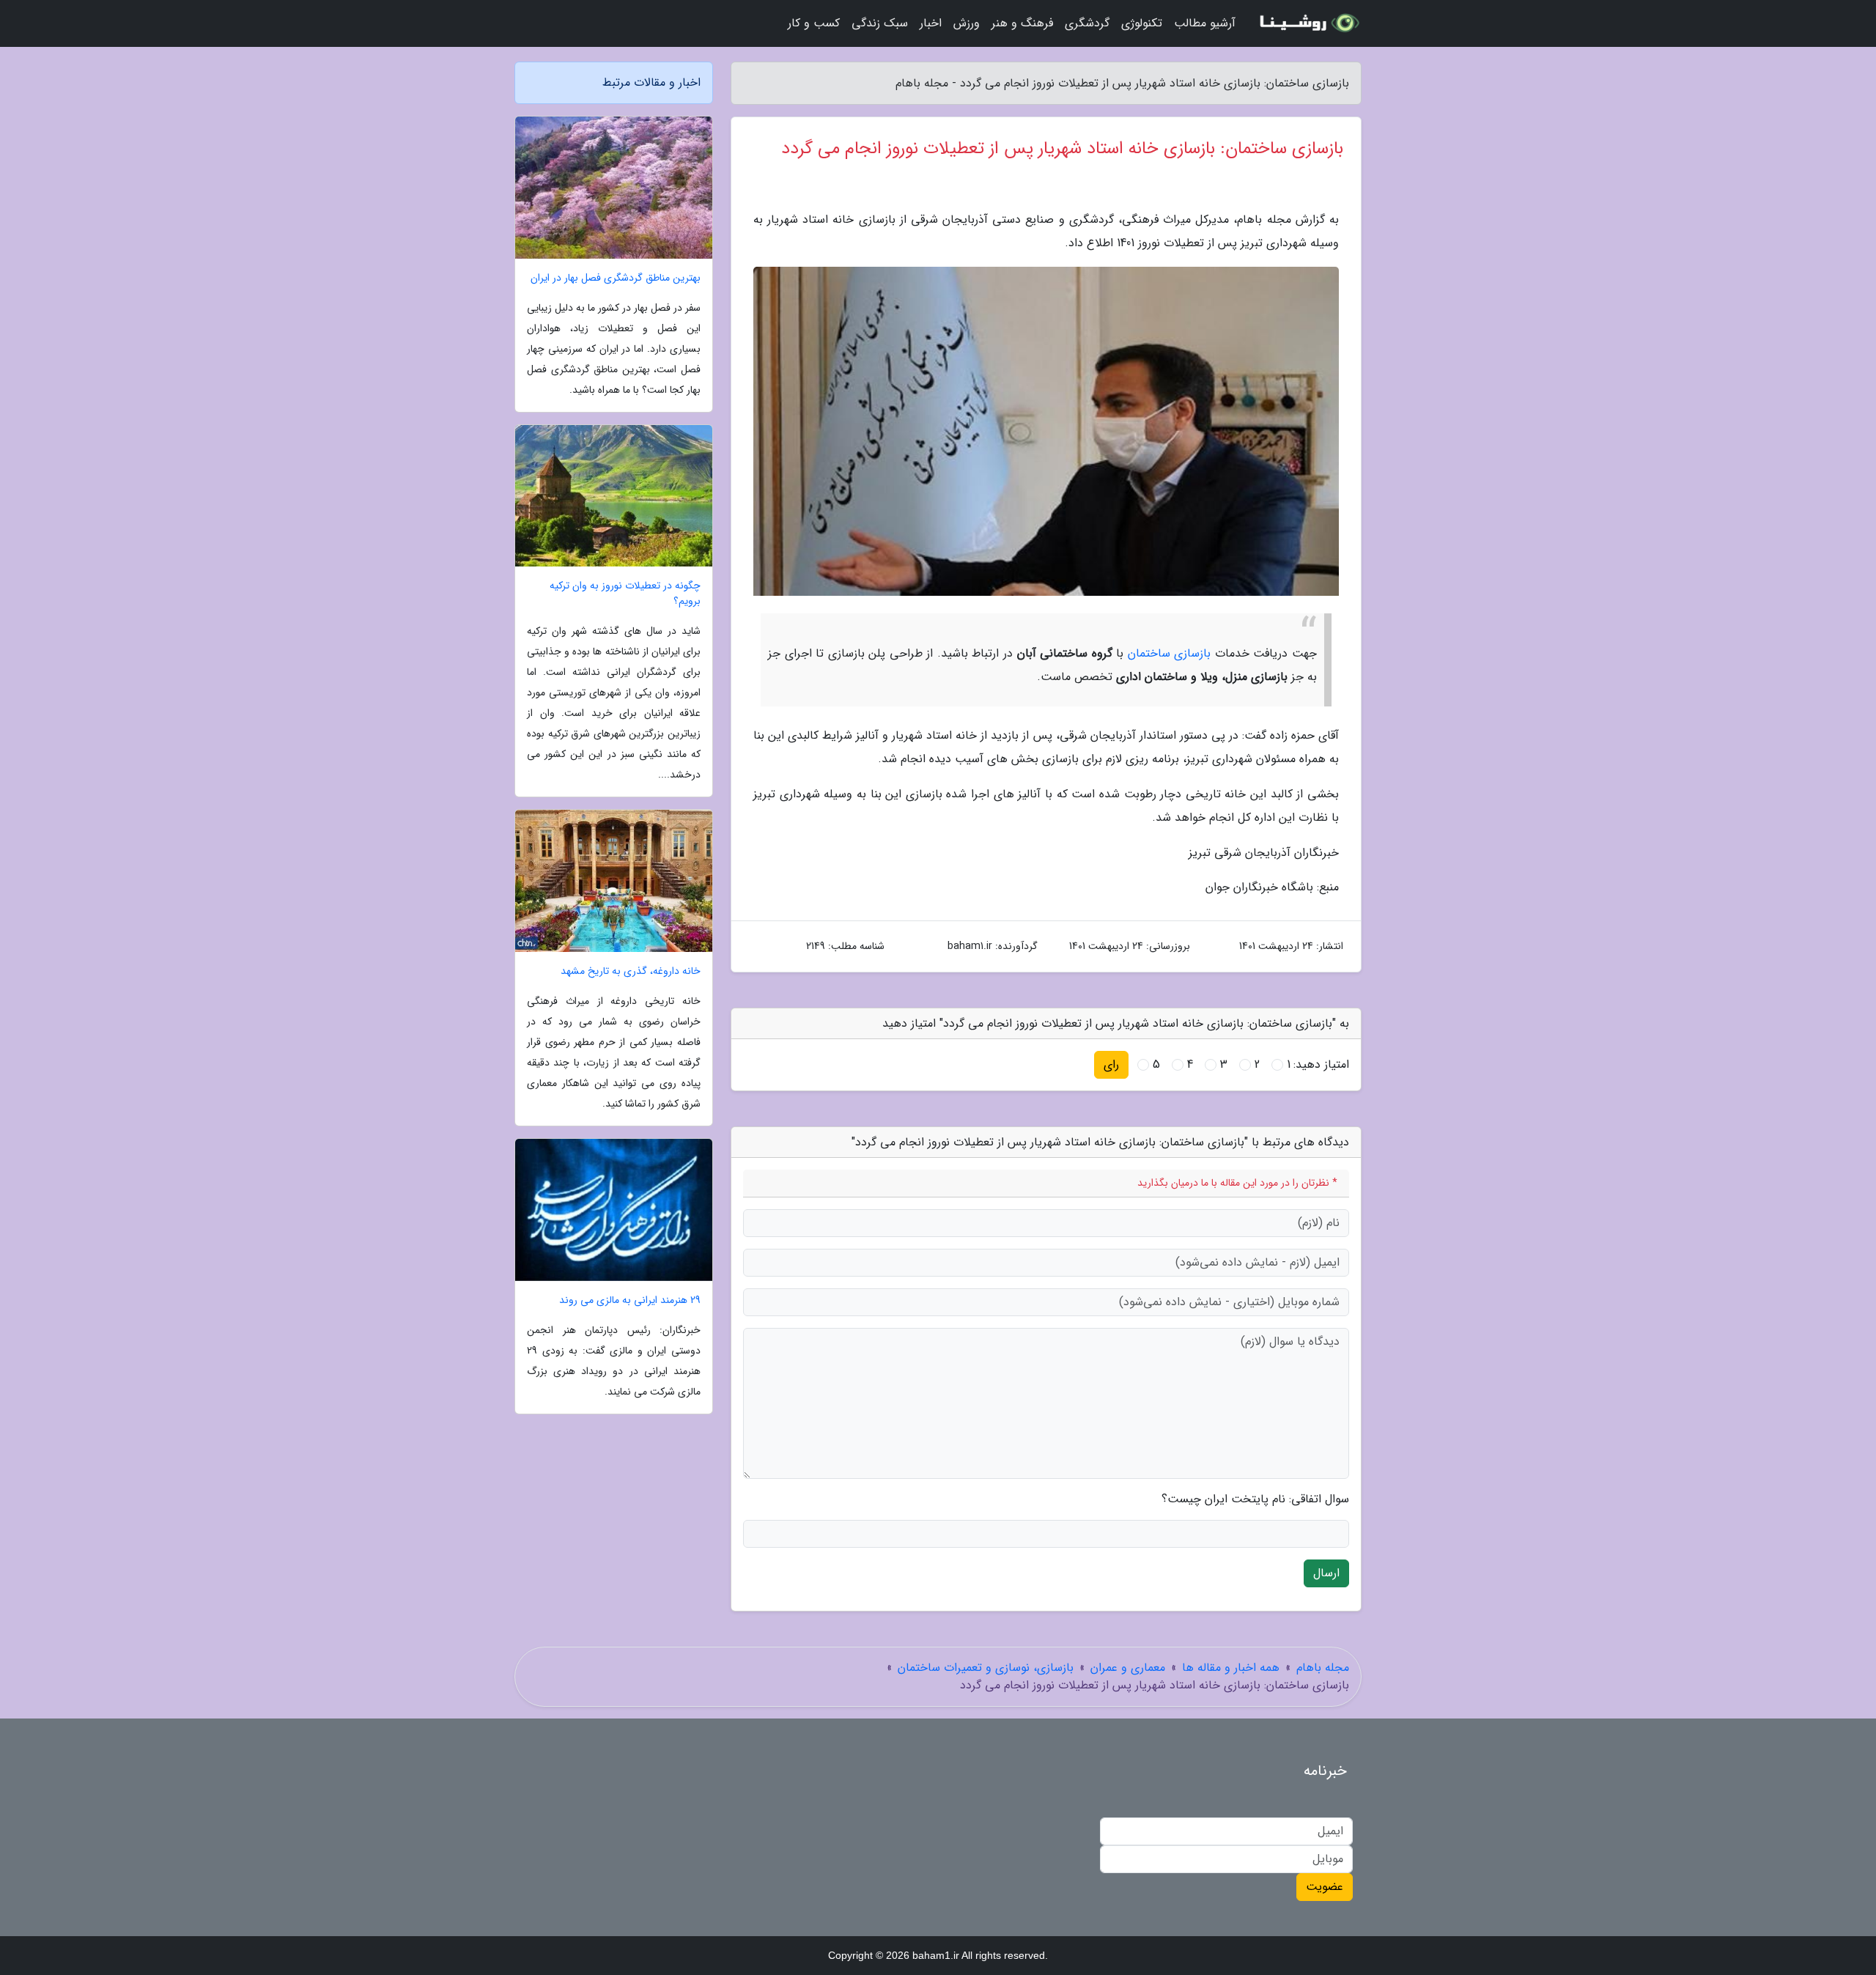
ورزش (967, 23)
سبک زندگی (880, 23)
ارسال (1326, 1573)
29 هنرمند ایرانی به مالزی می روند (630, 1300)
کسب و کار (814, 23)
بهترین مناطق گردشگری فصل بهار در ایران (616, 278)
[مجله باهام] (1307, 23)
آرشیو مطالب (1205, 23)
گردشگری (1087, 23)
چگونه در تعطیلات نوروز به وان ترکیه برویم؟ (625, 594)
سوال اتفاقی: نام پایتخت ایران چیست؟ (1255, 1499)
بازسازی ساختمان (1170, 653)
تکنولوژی (1142, 23)
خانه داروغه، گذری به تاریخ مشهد (631, 971)
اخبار (931, 23)
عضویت (1325, 1887)
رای (1111, 1064)
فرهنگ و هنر (1022, 23)
